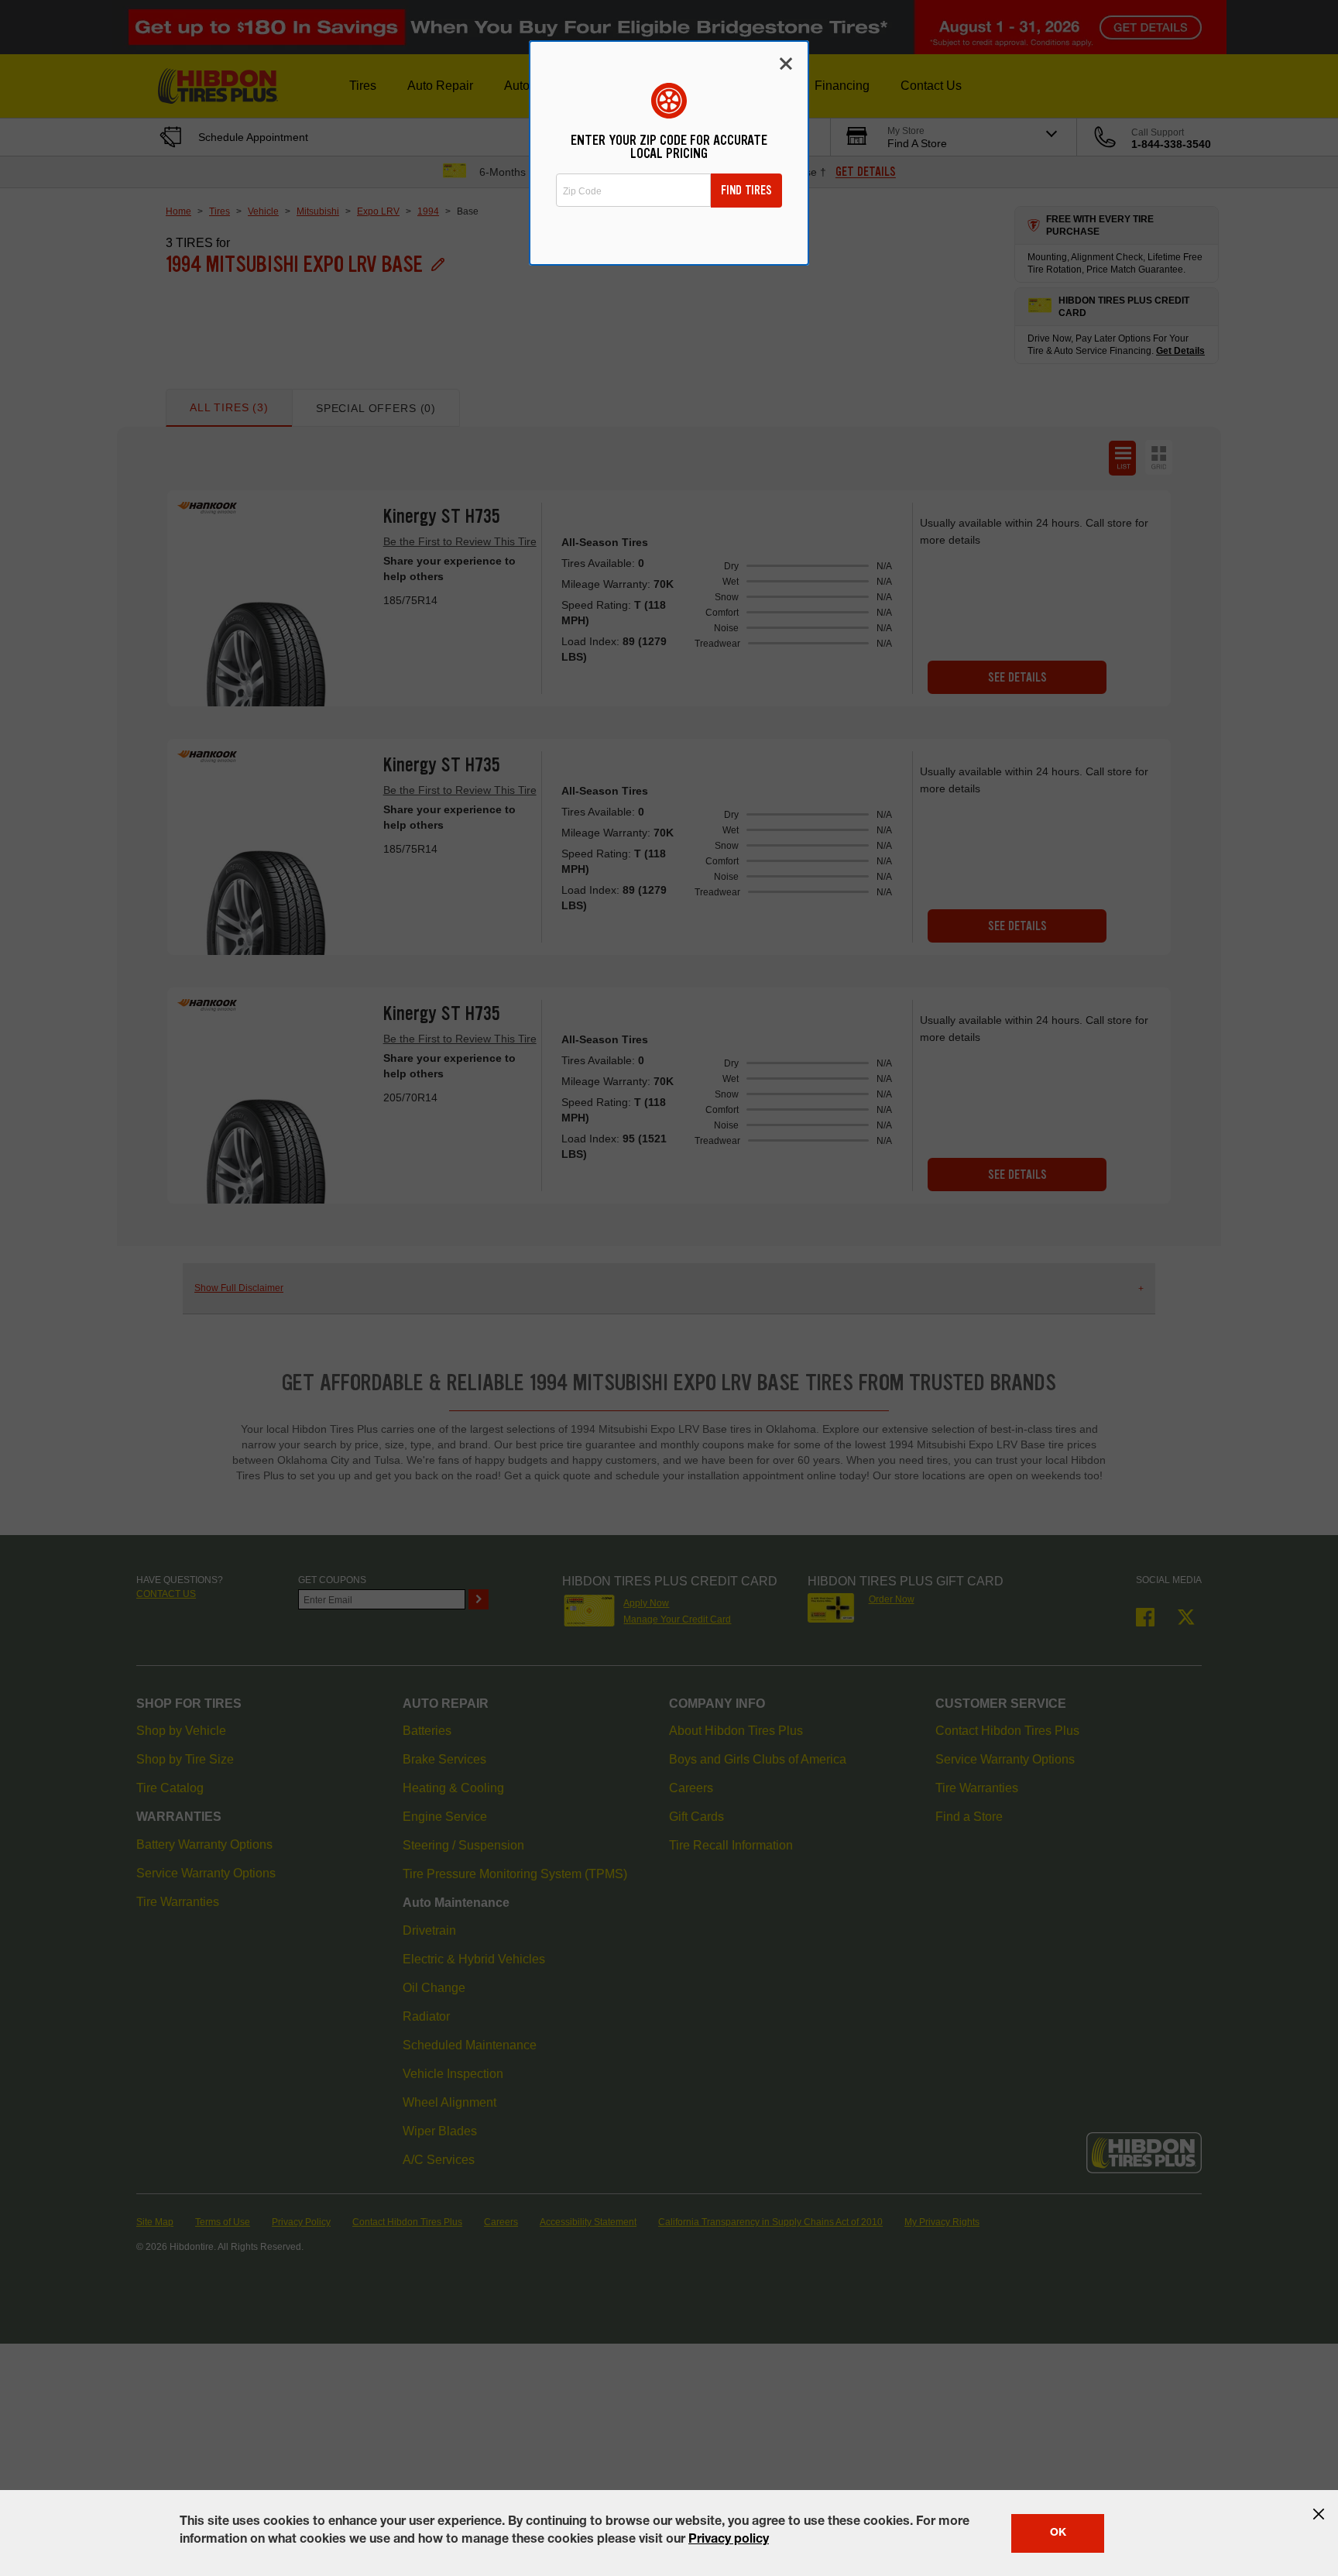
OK (1058, 2533)
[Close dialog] (786, 64)
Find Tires (746, 190)
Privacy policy (729, 2540)
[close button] (1319, 2514)
